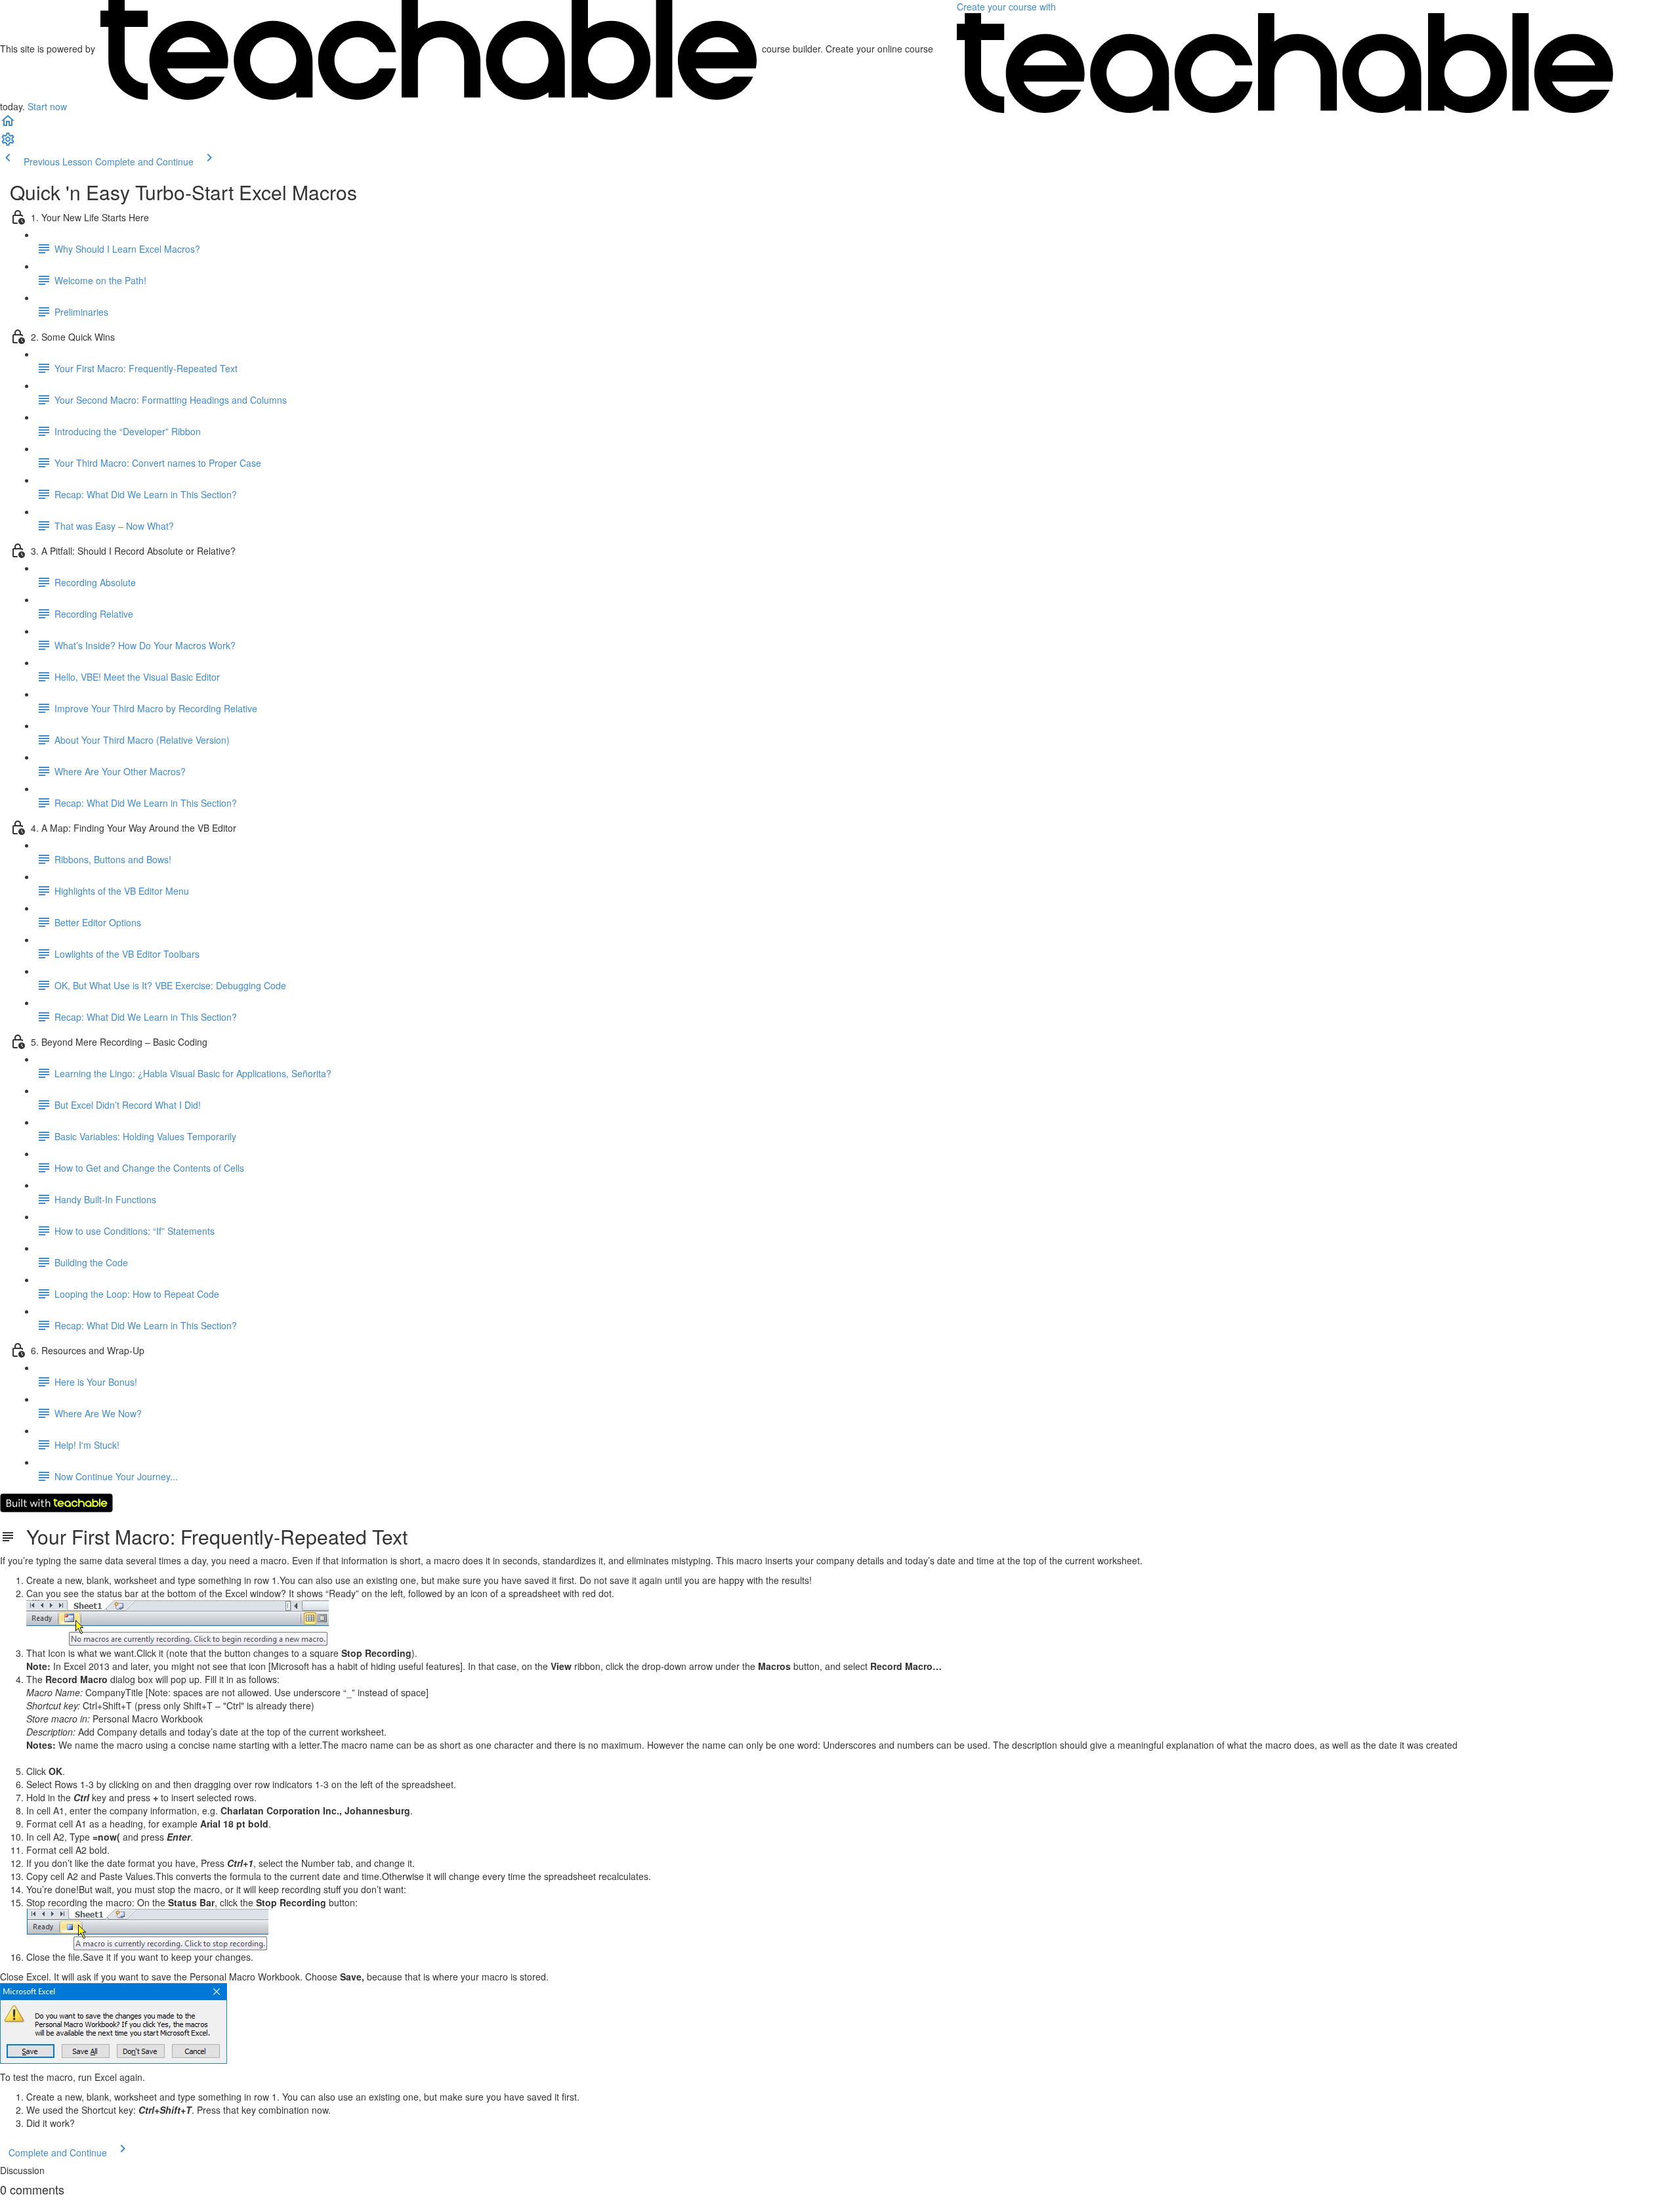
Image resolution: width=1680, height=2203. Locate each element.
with (1008, 7)
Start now (47, 106)
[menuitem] (8, 143)
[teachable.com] (429, 49)
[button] (8, 125)
